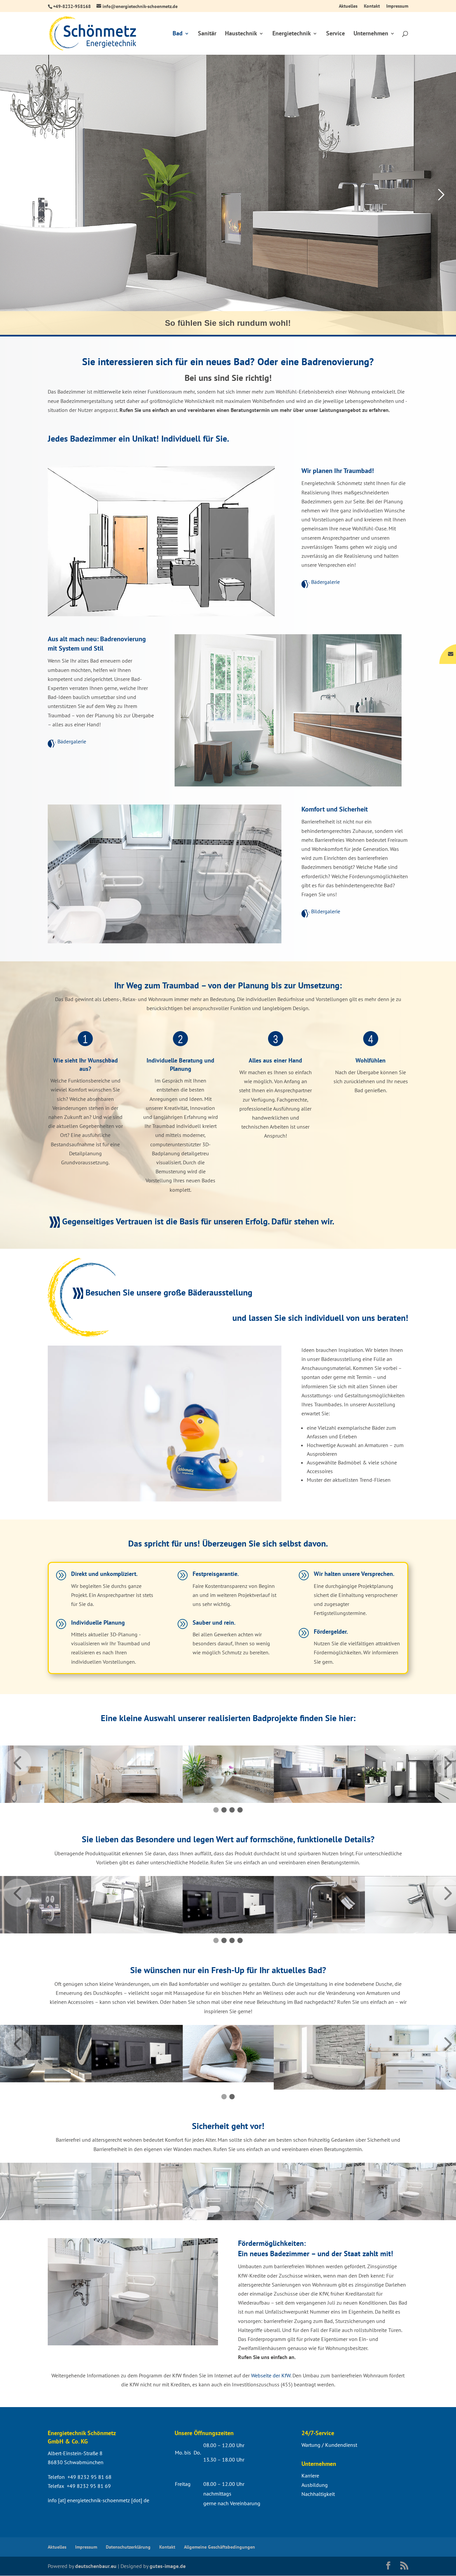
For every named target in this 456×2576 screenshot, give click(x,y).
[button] (10, 1763)
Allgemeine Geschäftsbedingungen (219, 2547)
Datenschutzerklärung (128, 2547)
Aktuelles (348, 6)
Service (335, 34)
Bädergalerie (325, 582)
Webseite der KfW (271, 2375)
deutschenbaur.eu (96, 2566)
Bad (178, 34)
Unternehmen (371, 34)
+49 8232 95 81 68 (89, 2477)
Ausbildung (315, 2485)
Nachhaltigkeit (318, 2494)
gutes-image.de (168, 2566)
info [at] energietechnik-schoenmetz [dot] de (98, 2500)
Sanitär (207, 34)
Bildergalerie (326, 911)
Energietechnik (292, 34)
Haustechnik (241, 34)
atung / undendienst (329, 2445)
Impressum (397, 6)
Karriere (310, 2476)
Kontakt (372, 6)
